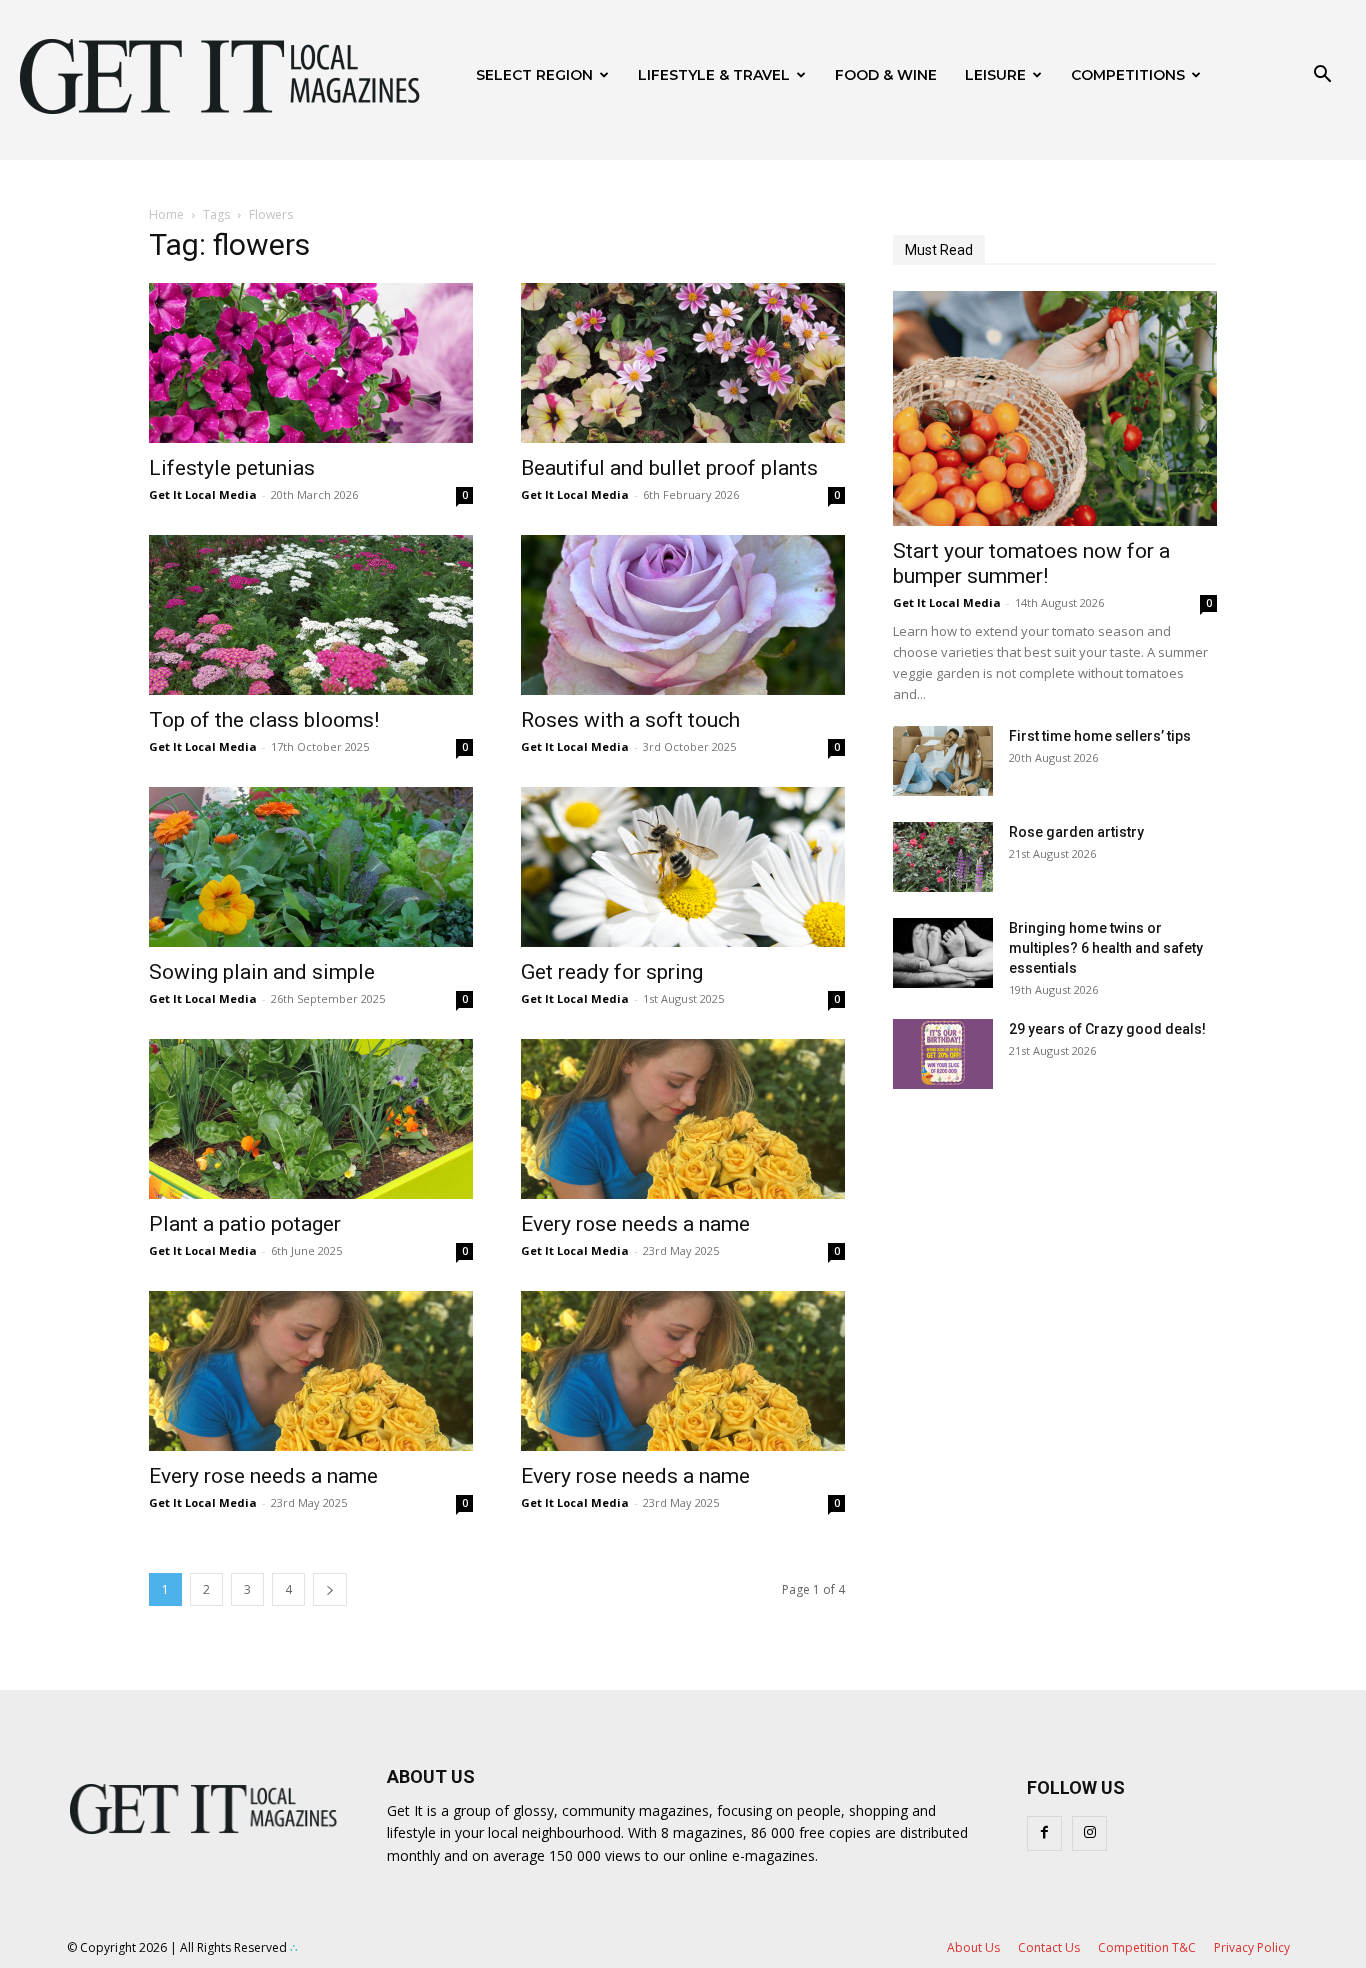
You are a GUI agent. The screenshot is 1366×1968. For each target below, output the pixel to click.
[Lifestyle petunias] (311, 363)
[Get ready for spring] (683, 867)
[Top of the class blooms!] (311, 615)
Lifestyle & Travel (714, 75)
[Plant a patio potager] (311, 1119)
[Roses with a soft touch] (683, 615)
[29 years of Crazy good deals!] (943, 1054)
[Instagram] (1089, 1833)
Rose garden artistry (1076, 832)
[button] (1322, 76)
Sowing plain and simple (262, 972)
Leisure (995, 75)
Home (166, 214)
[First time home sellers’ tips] (943, 761)
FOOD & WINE (886, 75)
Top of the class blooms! (264, 720)
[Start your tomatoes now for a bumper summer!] (1055, 408)
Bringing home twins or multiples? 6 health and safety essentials (1106, 948)
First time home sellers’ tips (1100, 736)
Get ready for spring (612, 972)
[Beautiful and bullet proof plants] (683, 363)
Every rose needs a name (635, 1224)
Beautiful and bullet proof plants (669, 468)
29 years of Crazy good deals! (1107, 1029)
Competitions (1128, 75)
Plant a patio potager (245, 1224)
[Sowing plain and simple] (311, 867)
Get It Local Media (203, 494)
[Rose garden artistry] (943, 857)
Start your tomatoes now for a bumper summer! (1031, 563)
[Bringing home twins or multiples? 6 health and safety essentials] (943, 953)
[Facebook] (1044, 1833)
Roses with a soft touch (630, 720)
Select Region (534, 75)
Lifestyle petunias (232, 468)
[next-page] (330, 1589)
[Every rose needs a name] (683, 1119)
